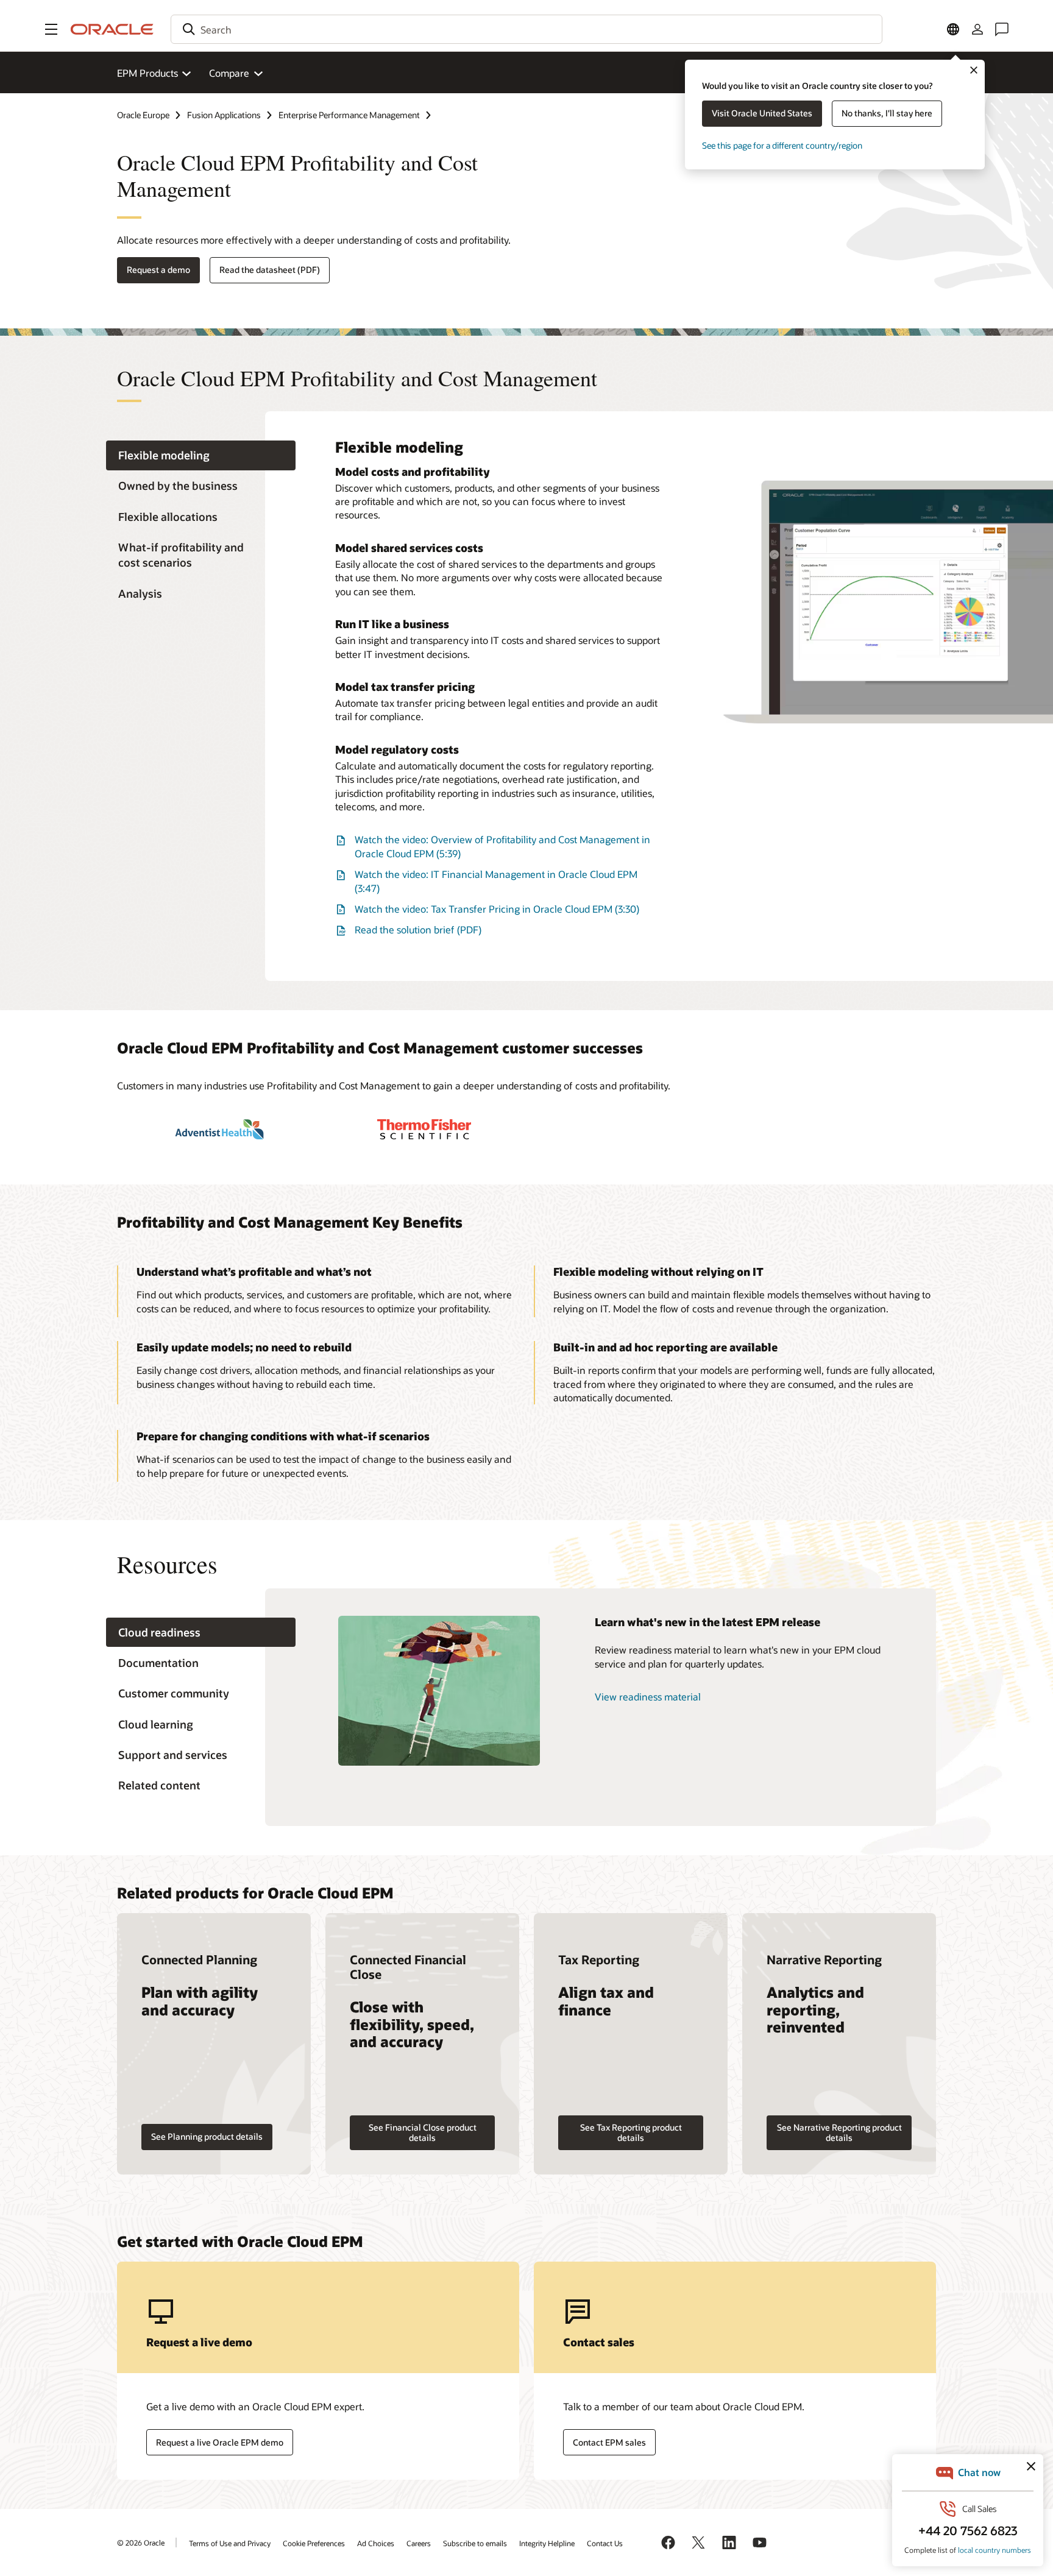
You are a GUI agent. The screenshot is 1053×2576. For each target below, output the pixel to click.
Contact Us (605, 2543)
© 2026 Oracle (141, 2542)
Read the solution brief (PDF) (418, 929)
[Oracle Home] (112, 29)
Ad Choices (376, 2543)
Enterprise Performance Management (349, 115)
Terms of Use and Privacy (230, 2543)
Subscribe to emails (475, 2543)
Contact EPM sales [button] (609, 2442)
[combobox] (526, 29)
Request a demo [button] (158, 270)
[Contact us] (1002, 29)
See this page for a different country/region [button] (782, 145)
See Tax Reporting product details (631, 2132)
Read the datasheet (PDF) (270, 270)
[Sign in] (977, 29)
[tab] (201, 455)
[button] (51, 29)
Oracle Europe (143, 115)
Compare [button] (229, 73)
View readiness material (648, 1697)
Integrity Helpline (547, 2543)
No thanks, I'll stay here (887, 113)
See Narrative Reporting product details (839, 2132)
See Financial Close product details (423, 2132)
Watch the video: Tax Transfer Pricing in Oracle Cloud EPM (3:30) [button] (497, 909)
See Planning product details (207, 2136)
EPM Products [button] (147, 73)
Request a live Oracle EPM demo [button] (220, 2442)
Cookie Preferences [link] (314, 2543)
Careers (419, 2543)
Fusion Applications (224, 115)
